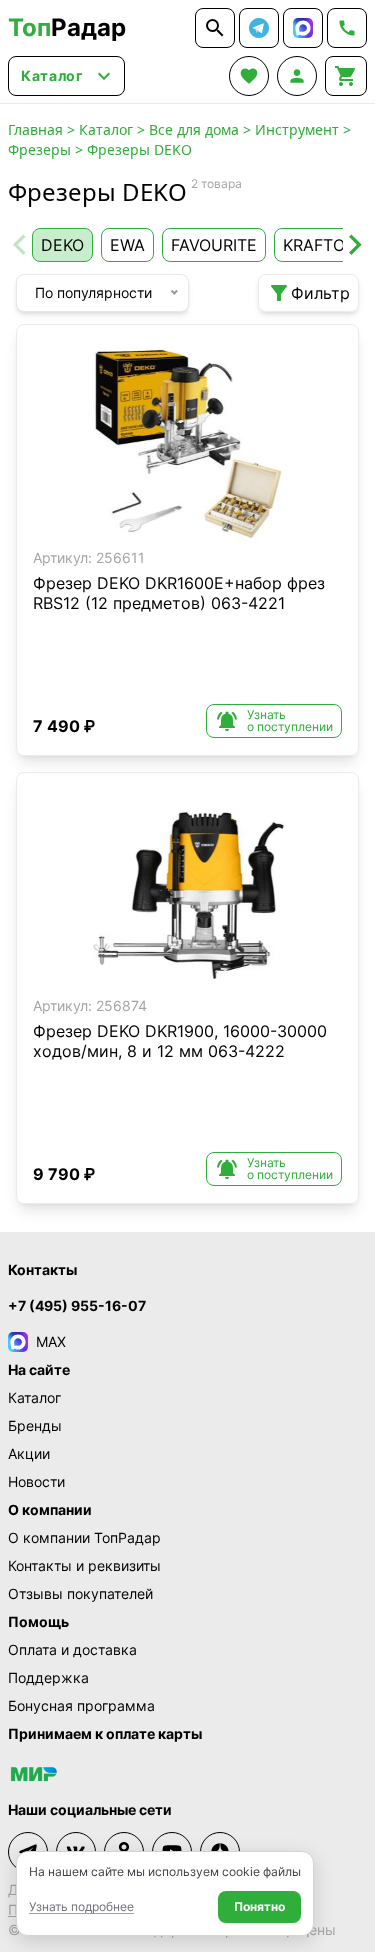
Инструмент (297, 129)
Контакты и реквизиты (84, 1565)
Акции (29, 1453)
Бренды (35, 1425)
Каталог (106, 129)
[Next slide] (354, 245)
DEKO (62, 245)
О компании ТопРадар (84, 1537)
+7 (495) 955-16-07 (77, 1305)
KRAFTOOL (324, 245)
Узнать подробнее (81, 1906)
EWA (127, 245)
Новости (36, 1481)
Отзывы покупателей (80, 1593)
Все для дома (194, 129)
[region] (187, 441)
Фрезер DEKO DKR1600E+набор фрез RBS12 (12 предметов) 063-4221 (179, 593)
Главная (35, 129)
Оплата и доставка (72, 1649)
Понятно (259, 1906)
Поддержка (48, 1677)
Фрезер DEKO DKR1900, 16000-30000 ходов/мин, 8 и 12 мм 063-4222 (180, 1041)
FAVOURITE (214, 245)
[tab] (152, 525)
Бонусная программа (81, 1705)
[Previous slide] (21, 245)
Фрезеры (39, 149)
